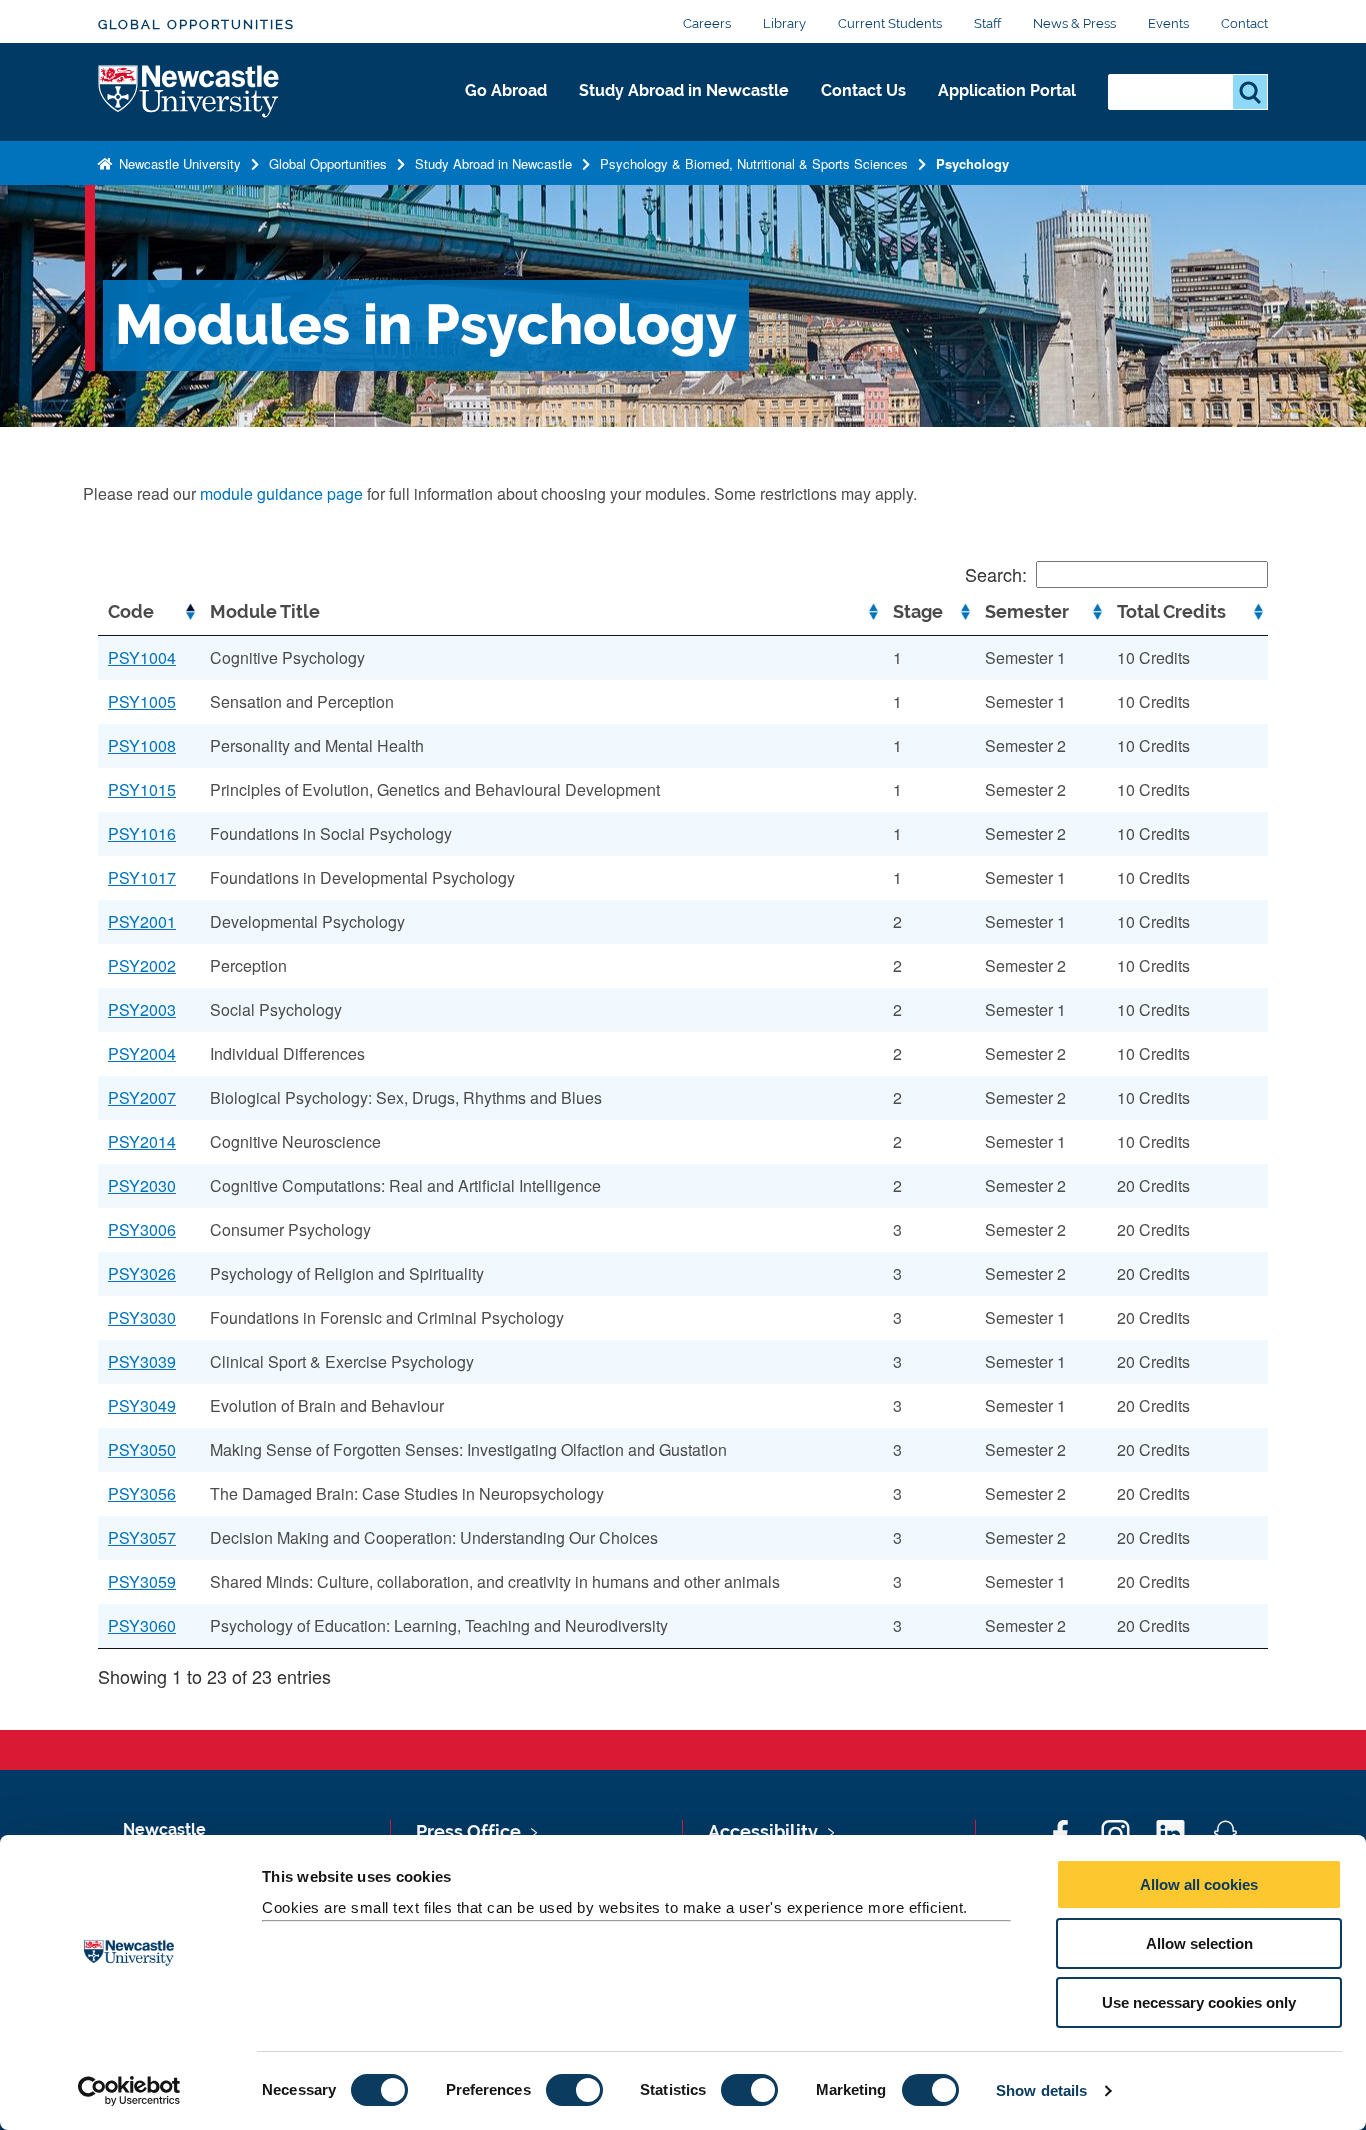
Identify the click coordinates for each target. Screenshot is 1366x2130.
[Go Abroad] (506, 112)
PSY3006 (142, 1229)
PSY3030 (142, 1317)
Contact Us (863, 90)
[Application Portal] (1007, 112)
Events (1168, 23)
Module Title (265, 611)
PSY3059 (142, 1581)
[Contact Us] (863, 112)
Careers (707, 23)
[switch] (574, 2090)
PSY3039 (142, 1361)
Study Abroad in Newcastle (684, 90)
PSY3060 (142, 1625)
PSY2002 (142, 965)
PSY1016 (142, 833)
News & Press (1074, 23)
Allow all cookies (1199, 1884)
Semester (1027, 611)
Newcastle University (178, 163)
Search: (996, 574)
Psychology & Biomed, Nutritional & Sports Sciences (754, 163)
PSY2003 (142, 1009)
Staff (987, 23)
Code (131, 611)
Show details (1041, 2090)
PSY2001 (142, 921)
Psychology (972, 163)
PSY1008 (142, 745)
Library (784, 23)
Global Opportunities (196, 24)
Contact (1244, 23)
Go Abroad (506, 90)
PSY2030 (142, 1185)
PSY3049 (142, 1405)
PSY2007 (142, 1097)
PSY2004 (142, 1053)
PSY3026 (142, 1273)
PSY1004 (142, 657)
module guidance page (281, 493)
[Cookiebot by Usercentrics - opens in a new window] (129, 2091)
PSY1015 (142, 789)
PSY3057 (142, 1537)
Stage (918, 611)
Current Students (890, 23)
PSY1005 (142, 701)
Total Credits (1171, 611)
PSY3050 (142, 1449)
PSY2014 (142, 1141)
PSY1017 (142, 877)
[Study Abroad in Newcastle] (684, 112)
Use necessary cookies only (1199, 2002)
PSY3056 (142, 1493)
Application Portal (1007, 90)
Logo (189, 92)
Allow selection (1199, 1943)
